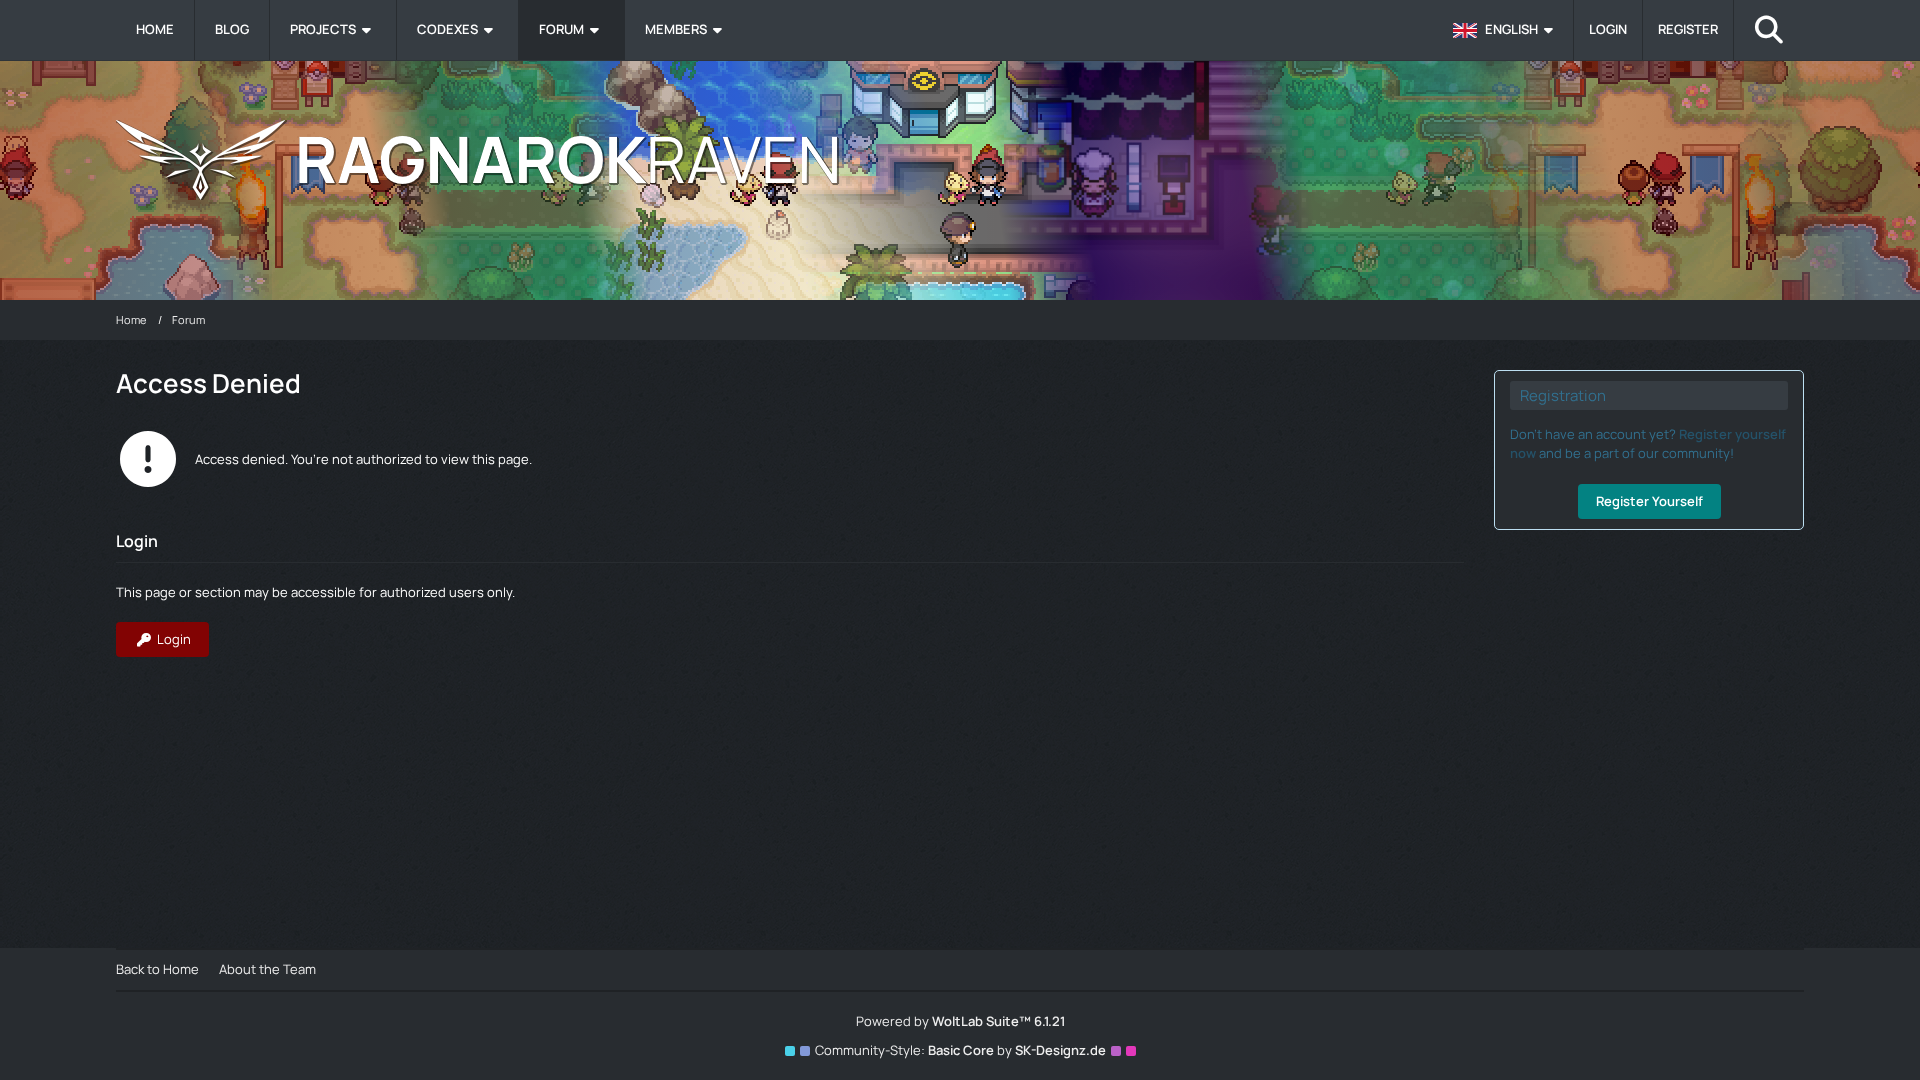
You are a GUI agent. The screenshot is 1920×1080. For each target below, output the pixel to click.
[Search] (1769, 30)
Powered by (960, 1021)
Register (1688, 29)
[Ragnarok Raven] (960, 160)
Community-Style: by (960, 1050)
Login (1608, 29)
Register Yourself (1649, 501)
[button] (1506, 30)
